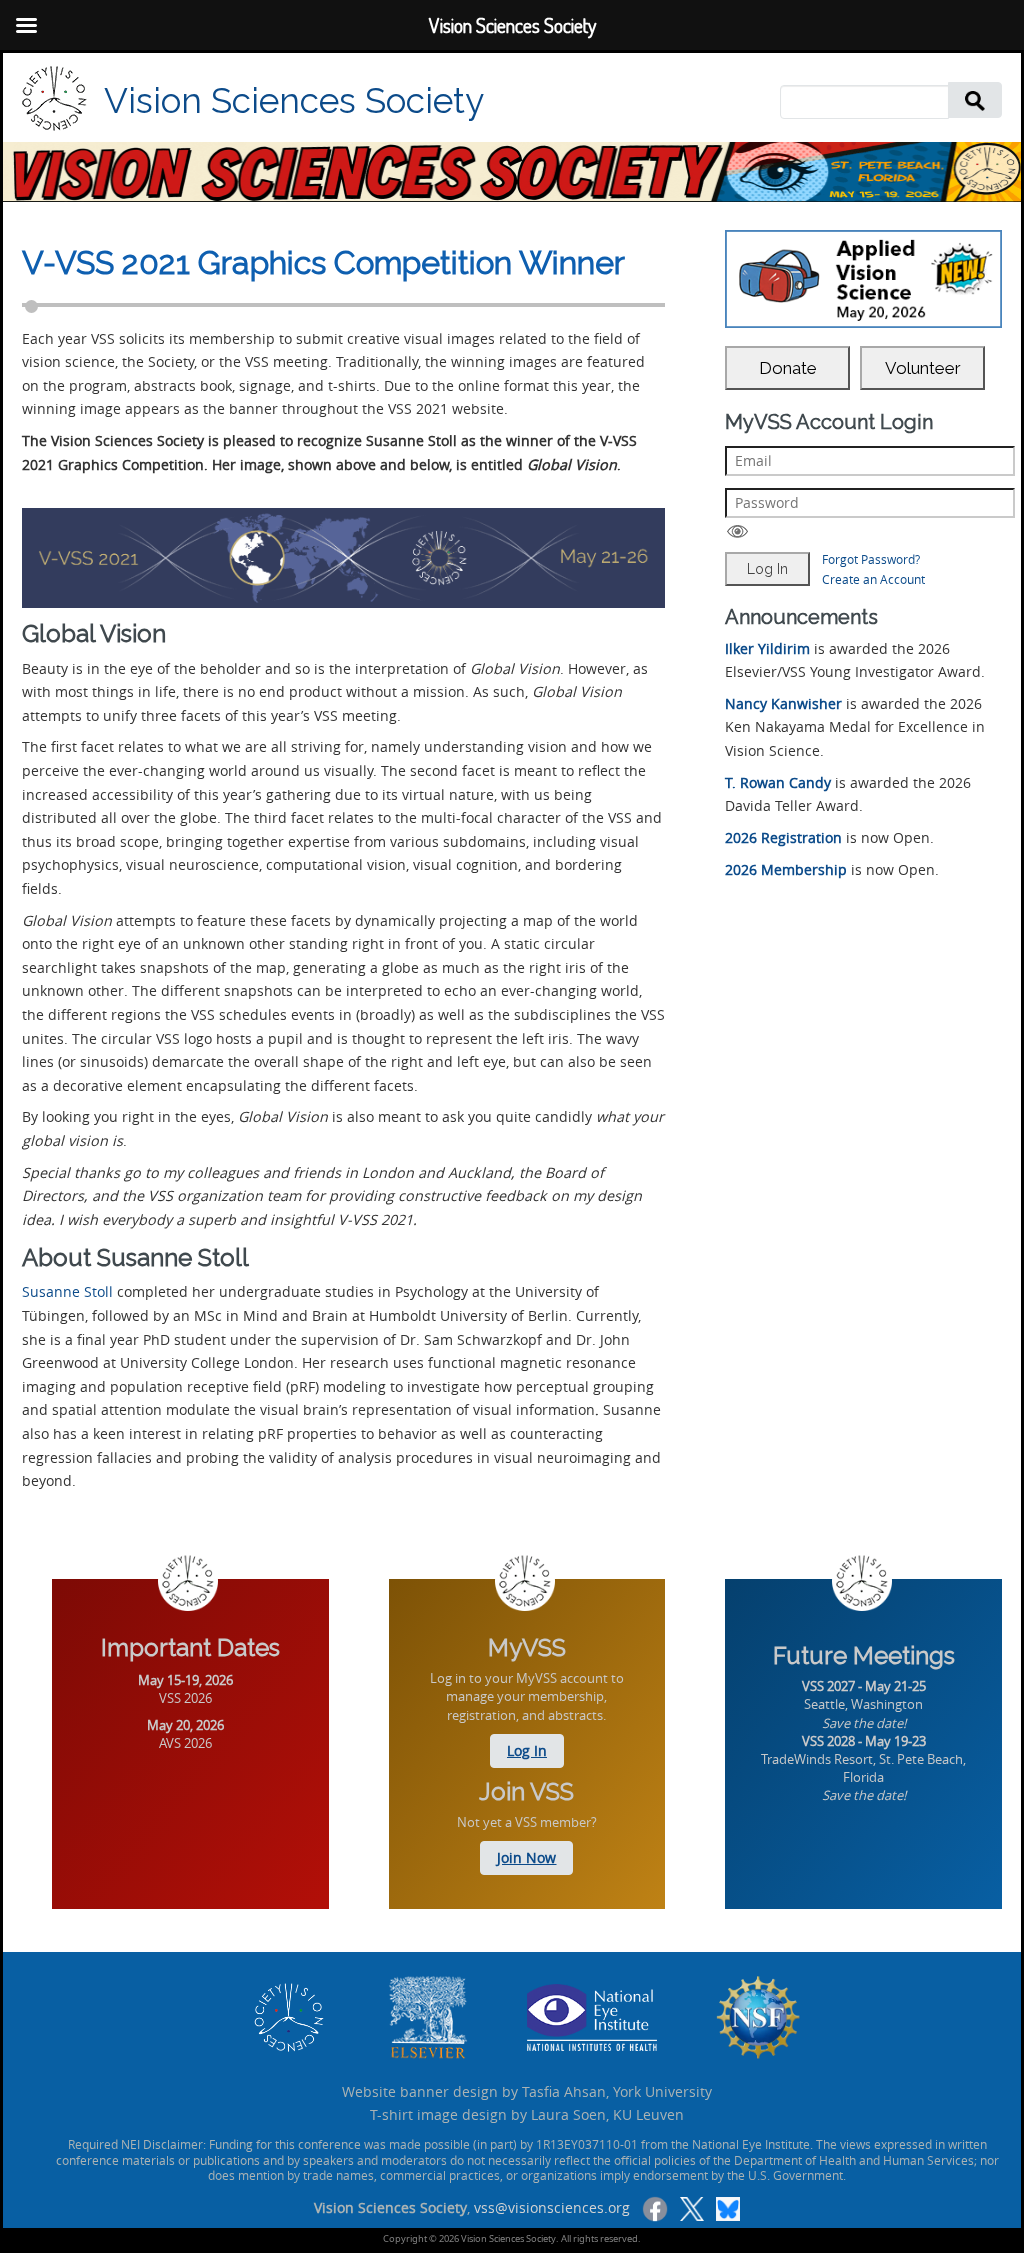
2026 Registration (783, 837)
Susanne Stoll (67, 1291)
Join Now (526, 1857)
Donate (788, 368)
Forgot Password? (871, 559)
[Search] (975, 99)
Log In (527, 1750)
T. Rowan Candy (778, 782)
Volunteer (923, 368)
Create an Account (873, 579)
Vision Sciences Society (294, 100)
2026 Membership (786, 869)
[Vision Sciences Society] (54, 98)
